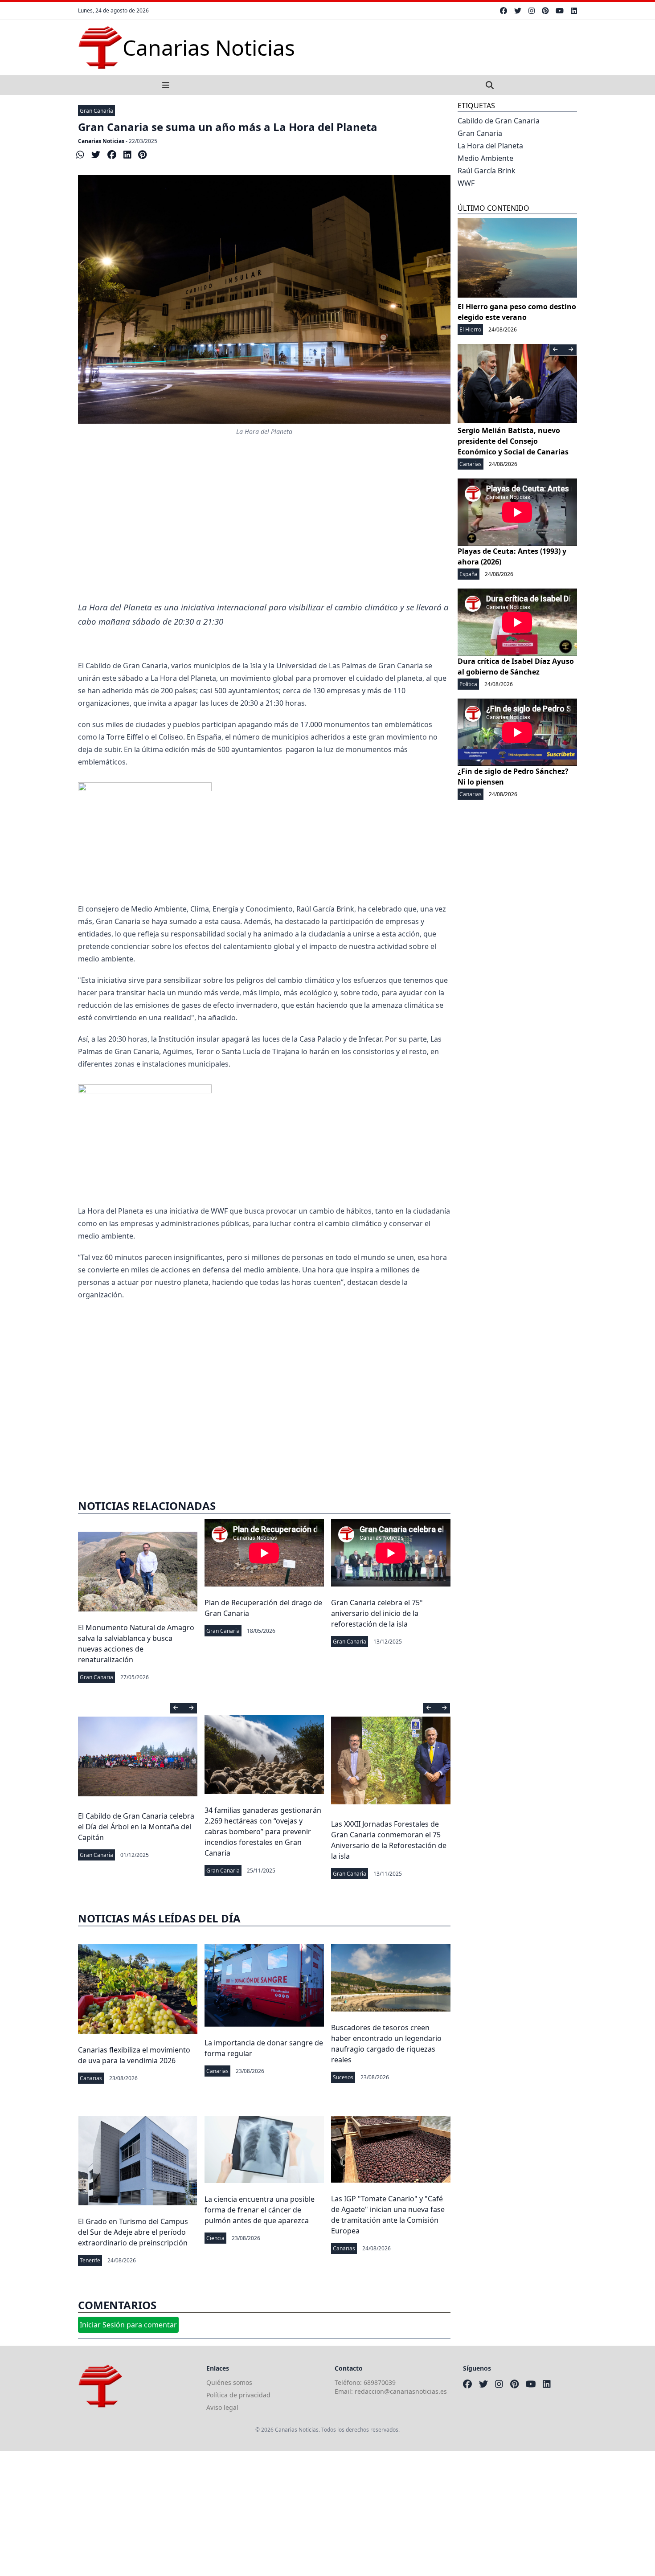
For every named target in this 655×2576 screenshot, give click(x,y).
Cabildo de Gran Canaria (499, 121)
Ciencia (215, 2238)
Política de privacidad (238, 2395)
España (469, 574)
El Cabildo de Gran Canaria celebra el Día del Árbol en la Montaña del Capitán (136, 1827)
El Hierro (470, 329)
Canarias (91, 2078)
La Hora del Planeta (490, 146)
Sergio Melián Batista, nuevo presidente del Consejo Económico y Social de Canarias (513, 441)
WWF (466, 183)
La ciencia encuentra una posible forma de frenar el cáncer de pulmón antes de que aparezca (260, 2210)
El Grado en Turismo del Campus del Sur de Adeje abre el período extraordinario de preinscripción (133, 2232)
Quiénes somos (229, 2382)
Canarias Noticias (101, 141)
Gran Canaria (96, 111)
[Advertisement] (264, 529)
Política (468, 684)
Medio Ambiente (485, 158)
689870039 (380, 2382)
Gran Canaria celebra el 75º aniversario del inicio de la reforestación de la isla (377, 1613)
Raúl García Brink (487, 171)
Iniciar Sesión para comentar (128, 2325)
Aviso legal (222, 2407)
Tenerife (90, 2260)
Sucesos (343, 2077)
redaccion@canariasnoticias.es (401, 2391)
